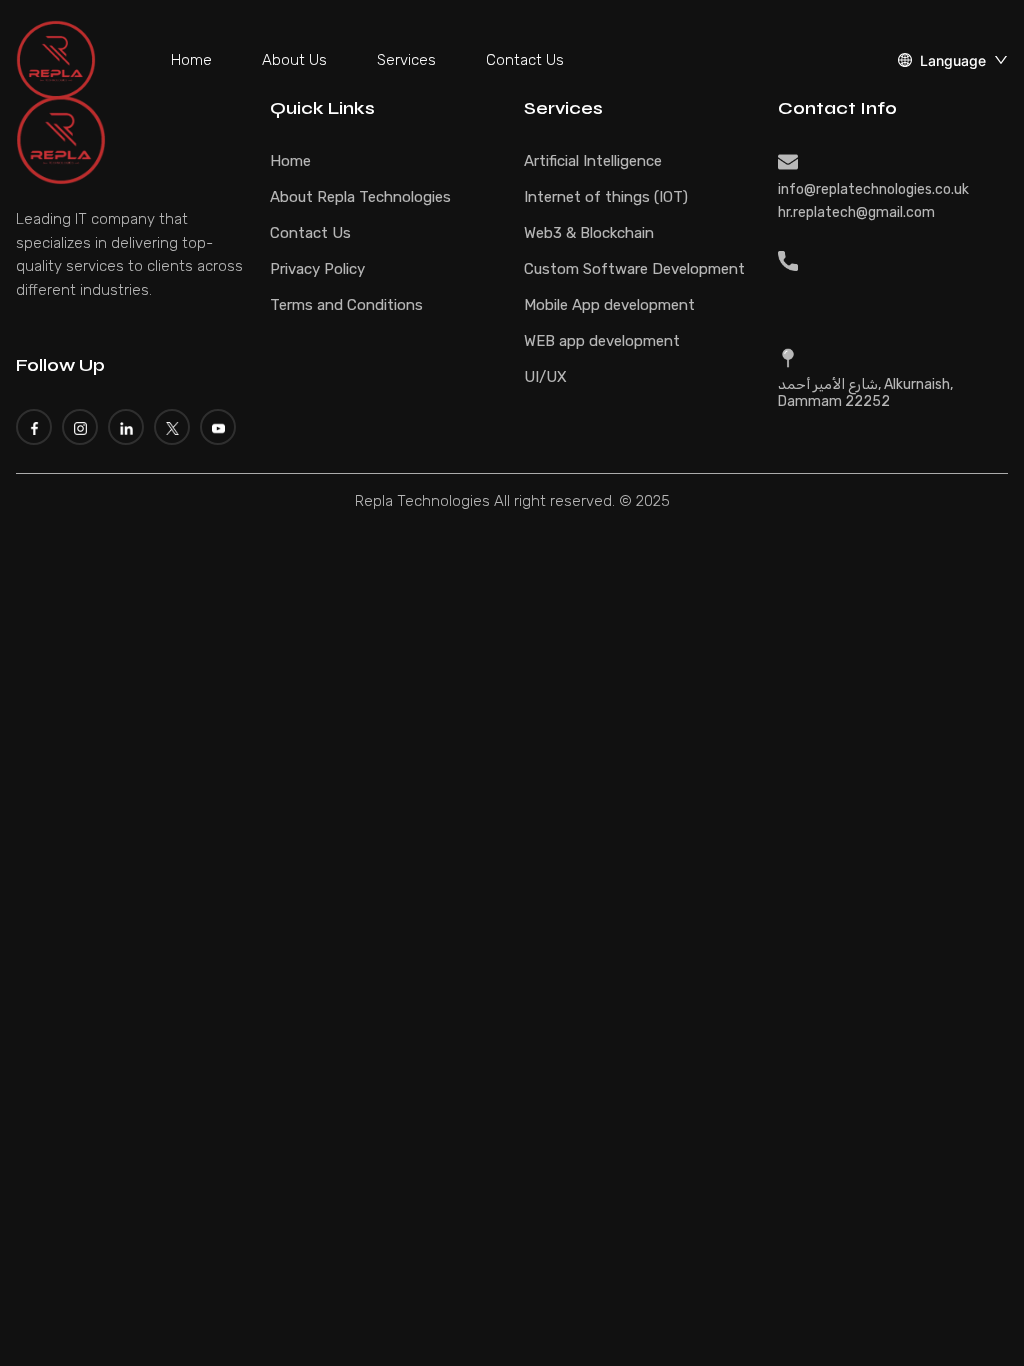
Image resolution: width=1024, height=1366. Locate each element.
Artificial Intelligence (593, 161)
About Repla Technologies (360, 197)
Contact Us (525, 60)
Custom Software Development (634, 269)
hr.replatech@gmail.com (856, 212)
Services (406, 60)
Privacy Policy (317, 269)
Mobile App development (609, 305)
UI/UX (545, 377)
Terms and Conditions (346, 305)
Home (191, 60)
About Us (294, 60)
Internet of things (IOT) (606, 197)
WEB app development (602, 341)
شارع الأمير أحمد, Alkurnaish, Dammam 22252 (865, 393)
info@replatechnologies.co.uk (873, 189)
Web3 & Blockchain (589, 233)
